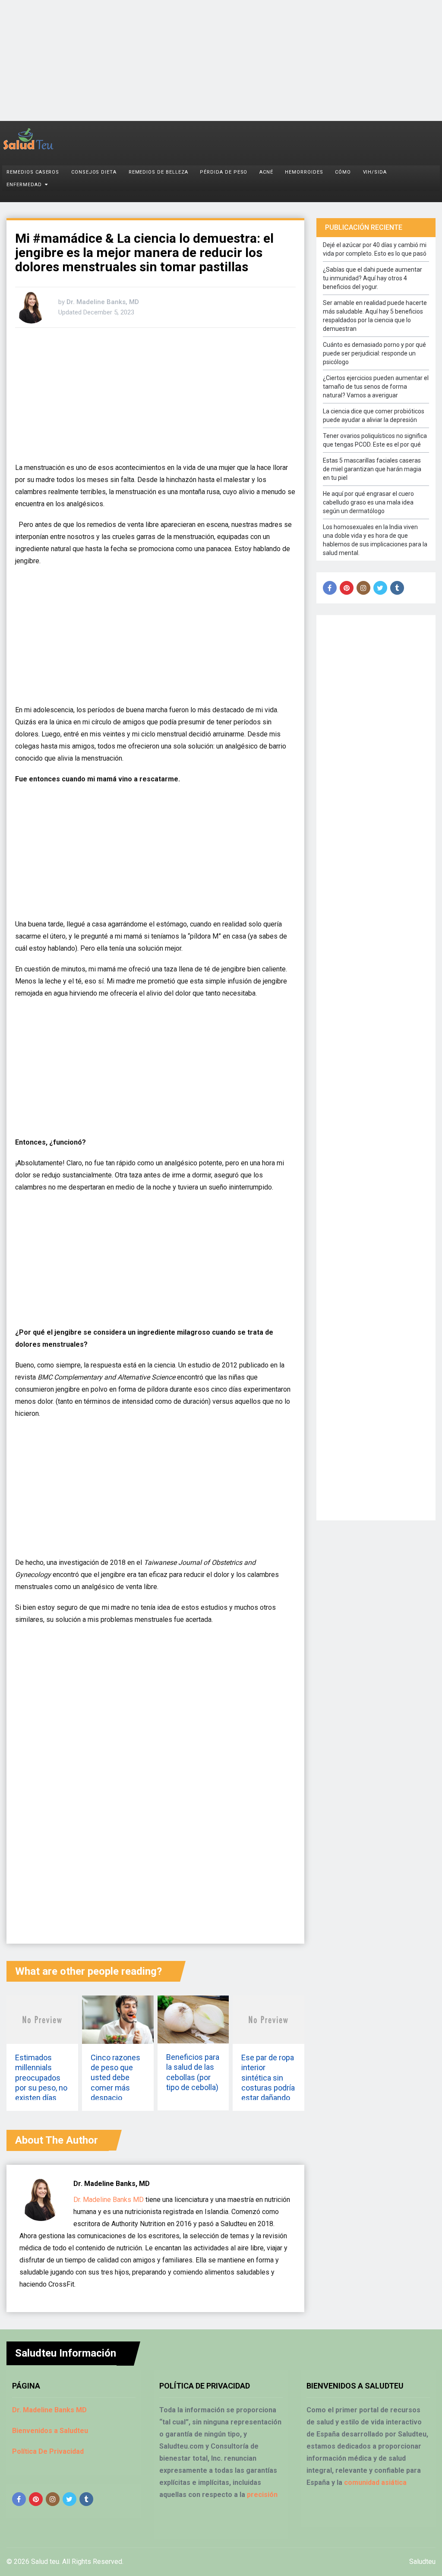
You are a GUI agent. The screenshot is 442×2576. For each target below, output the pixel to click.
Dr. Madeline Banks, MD (103, 302)
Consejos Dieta (94, 172)
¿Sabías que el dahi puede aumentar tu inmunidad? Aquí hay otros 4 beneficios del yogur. (373, 278)
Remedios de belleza (158, 172)
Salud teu (45, 2562)
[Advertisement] (221, 60)
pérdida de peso (224, 172)
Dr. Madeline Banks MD (109, 2200)
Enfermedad (24, 185)
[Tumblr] (397, 588)
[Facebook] (330, 588)
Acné (266, 172)
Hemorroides (304, 172)
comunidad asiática (375, 2482)
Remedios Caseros (33, 172)
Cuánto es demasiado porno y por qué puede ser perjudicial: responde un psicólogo (374, 353)
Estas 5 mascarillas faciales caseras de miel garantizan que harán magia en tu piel (372, 469)
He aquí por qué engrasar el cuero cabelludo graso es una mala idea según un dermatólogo (368, 502)
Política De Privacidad (48, 2451)
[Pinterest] (347, 588)
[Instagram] (363, 588)
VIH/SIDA (375, 172)
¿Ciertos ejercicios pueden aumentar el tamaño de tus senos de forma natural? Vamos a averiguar (376, 387)
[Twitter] (380, 588)
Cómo (343, 172)
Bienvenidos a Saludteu (50, 2431)
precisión (262, 2495)
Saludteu (422, 2562)
